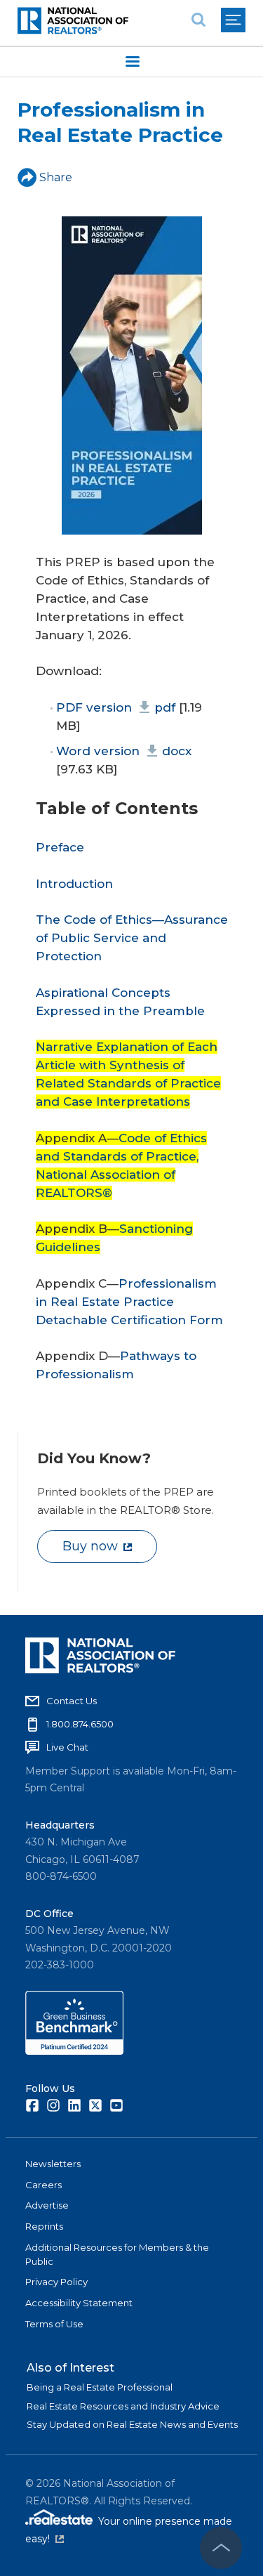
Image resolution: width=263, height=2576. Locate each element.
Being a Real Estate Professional (100, 2387)
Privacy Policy (56, 2282)
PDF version (115, 707)
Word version (123, 751)
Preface (60, 847)
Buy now (90, 1546)
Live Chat (67, 1747)
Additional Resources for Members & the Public (117, 2254)
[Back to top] (221, 2548)
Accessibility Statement (79, 2303)
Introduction (74, 884)
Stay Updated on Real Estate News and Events (132, 2424)
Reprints (44, 2226)
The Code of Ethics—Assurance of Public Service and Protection (132, 938)
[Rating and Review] (74, 2051)
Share (56, 177)
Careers (43, 2185)
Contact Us (72, 1701)
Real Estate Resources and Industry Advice (123, 2406)
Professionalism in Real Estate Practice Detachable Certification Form (129, 1302)
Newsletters (53, 2164)
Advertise (47, 2205)
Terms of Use (54, 2324)
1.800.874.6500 (80, 1724)
